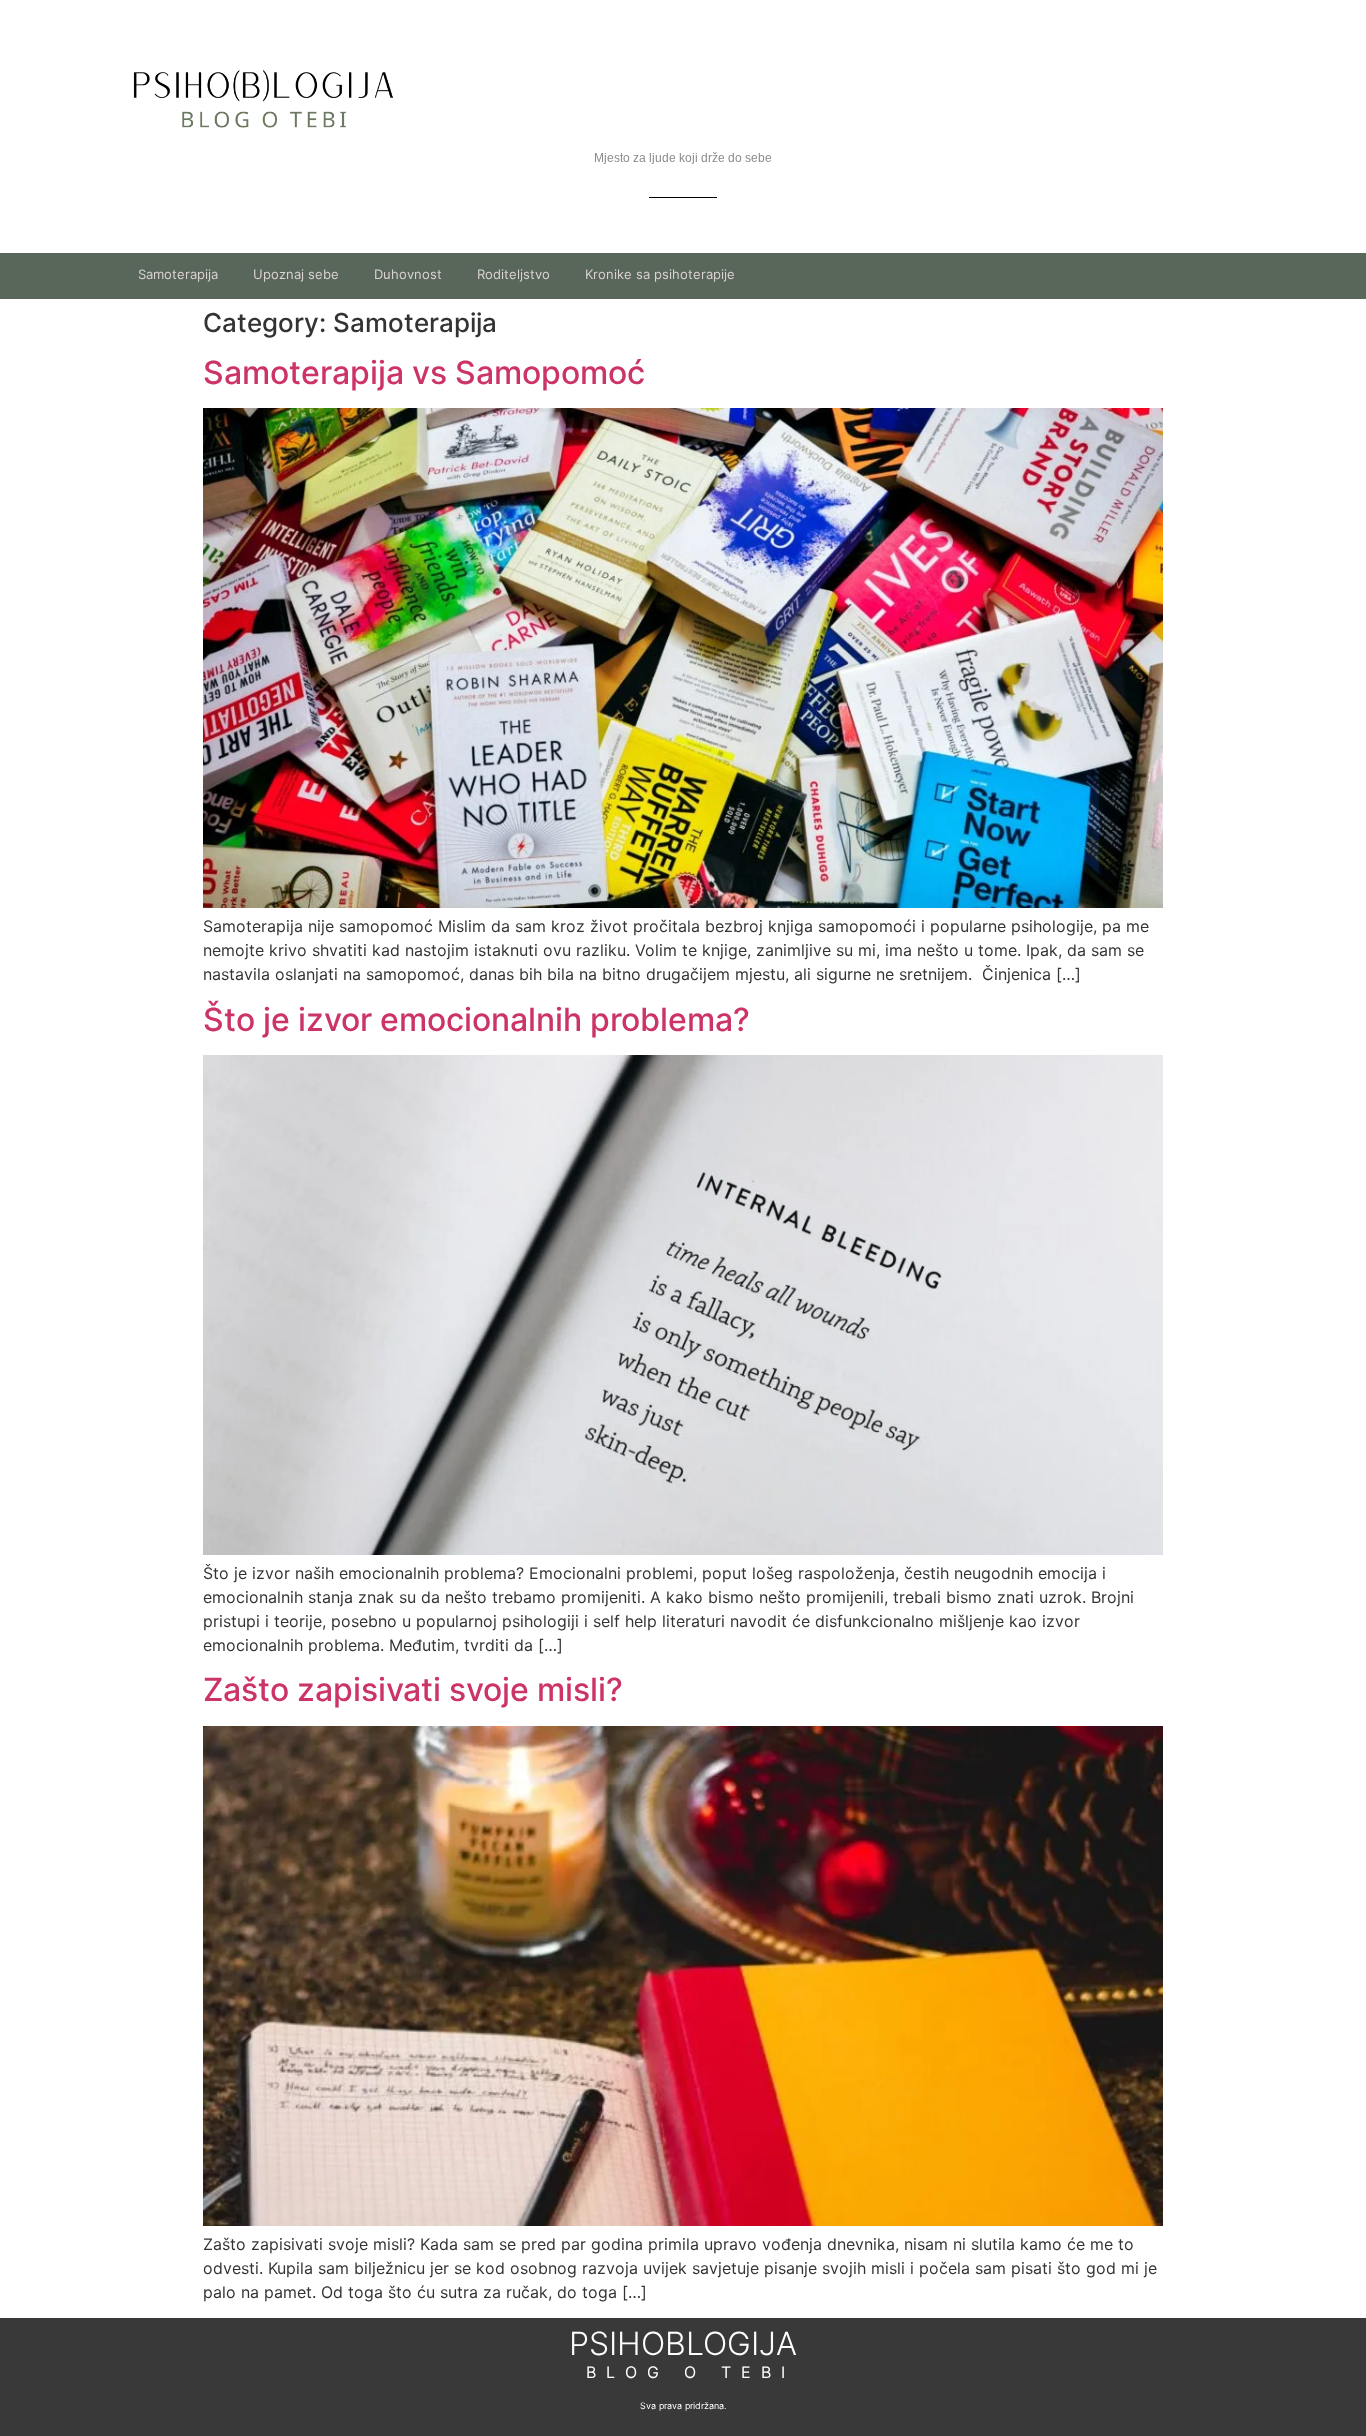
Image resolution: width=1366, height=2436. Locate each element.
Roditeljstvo (513, 274)
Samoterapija (178, 274)
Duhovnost (408, 274)
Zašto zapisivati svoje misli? (413, 1689)
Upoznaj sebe (296, 274)
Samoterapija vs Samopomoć (424, 372)
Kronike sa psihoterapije (660, 274)
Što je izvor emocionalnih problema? (476, 1019)
